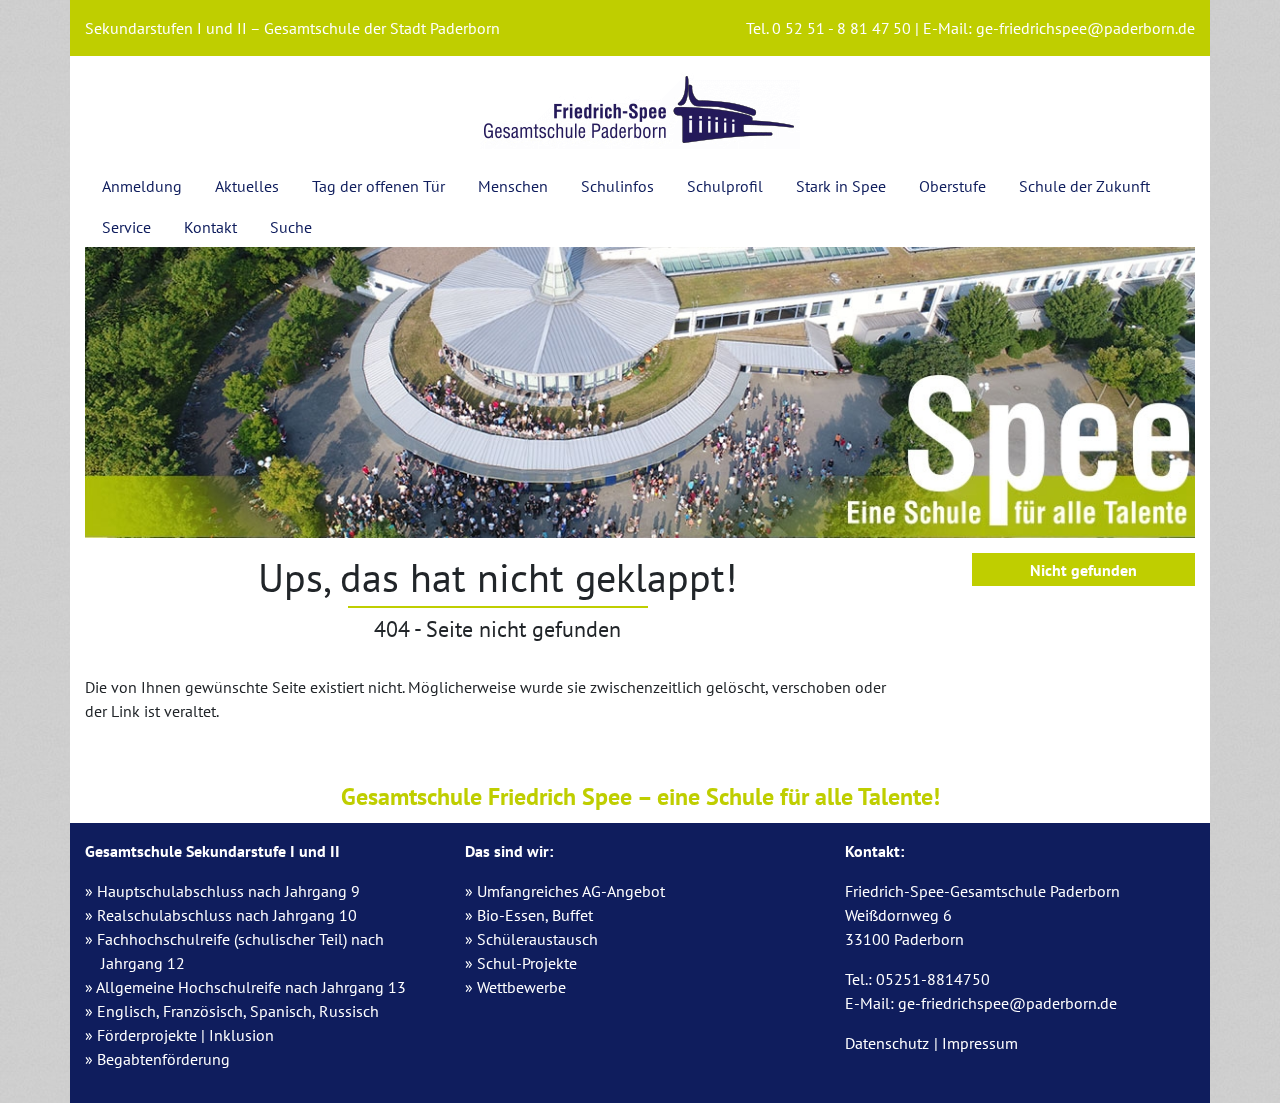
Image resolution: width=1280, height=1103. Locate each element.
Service (126, 227)
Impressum (980, 1043)
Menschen (513, 186)
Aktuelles (247, 186)
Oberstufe (952, 186)
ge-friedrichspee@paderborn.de (1085, 28)
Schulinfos (617, 186)
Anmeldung (142, 186)
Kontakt (210, 227)
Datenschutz (887, 1043)
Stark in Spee (841, 186)
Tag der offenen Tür (378, 186)
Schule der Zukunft (1084, 186)
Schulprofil (725, 186)
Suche (291, 227)
